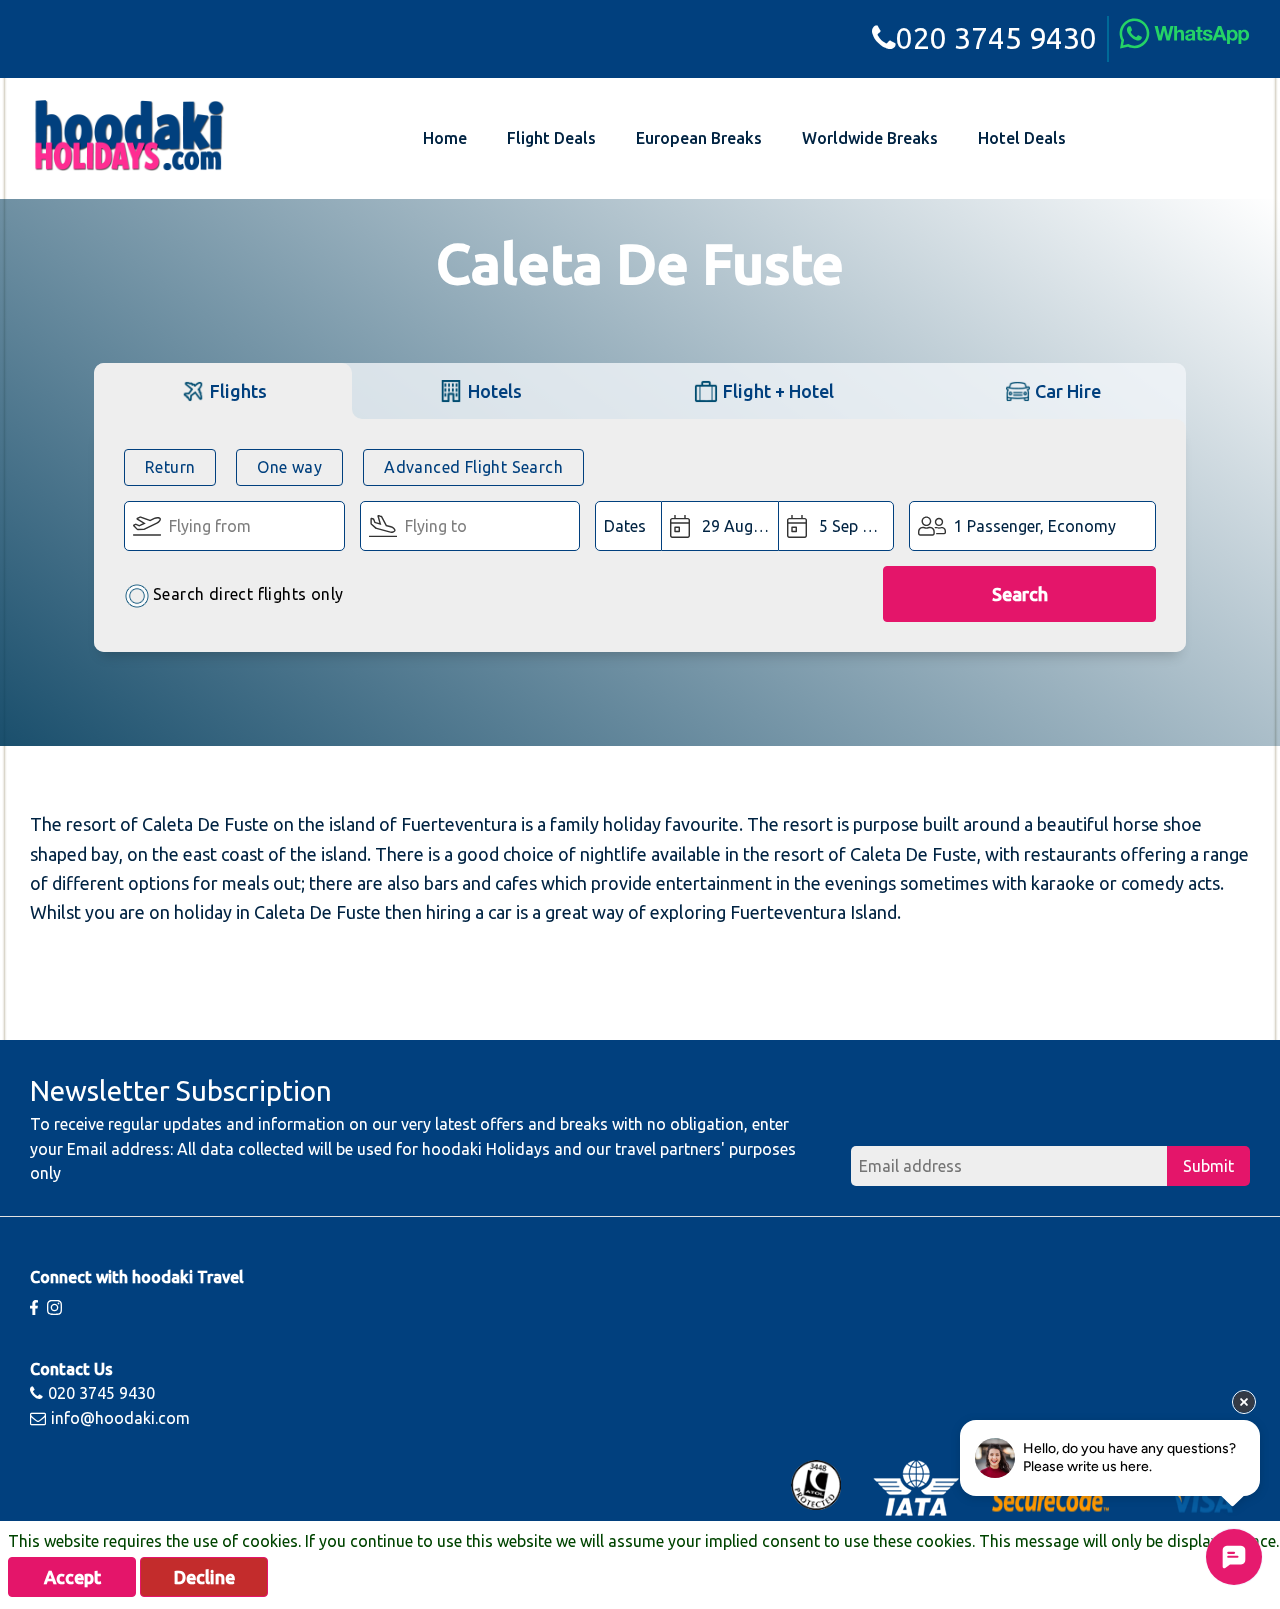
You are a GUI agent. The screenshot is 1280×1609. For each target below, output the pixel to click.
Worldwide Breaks (870, 138)
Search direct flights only (248, 594)
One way (289, 467)
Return (170, 467)
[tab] (223, 390)
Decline (204, 1577)
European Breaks (699, 138)
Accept (72, 1577)
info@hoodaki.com (120, 1418)
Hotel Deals (1022, 138)
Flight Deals (551, 138)
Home (445, 138)
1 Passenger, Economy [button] (1035, 526)
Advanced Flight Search (473, 467)
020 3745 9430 (996, 38)
